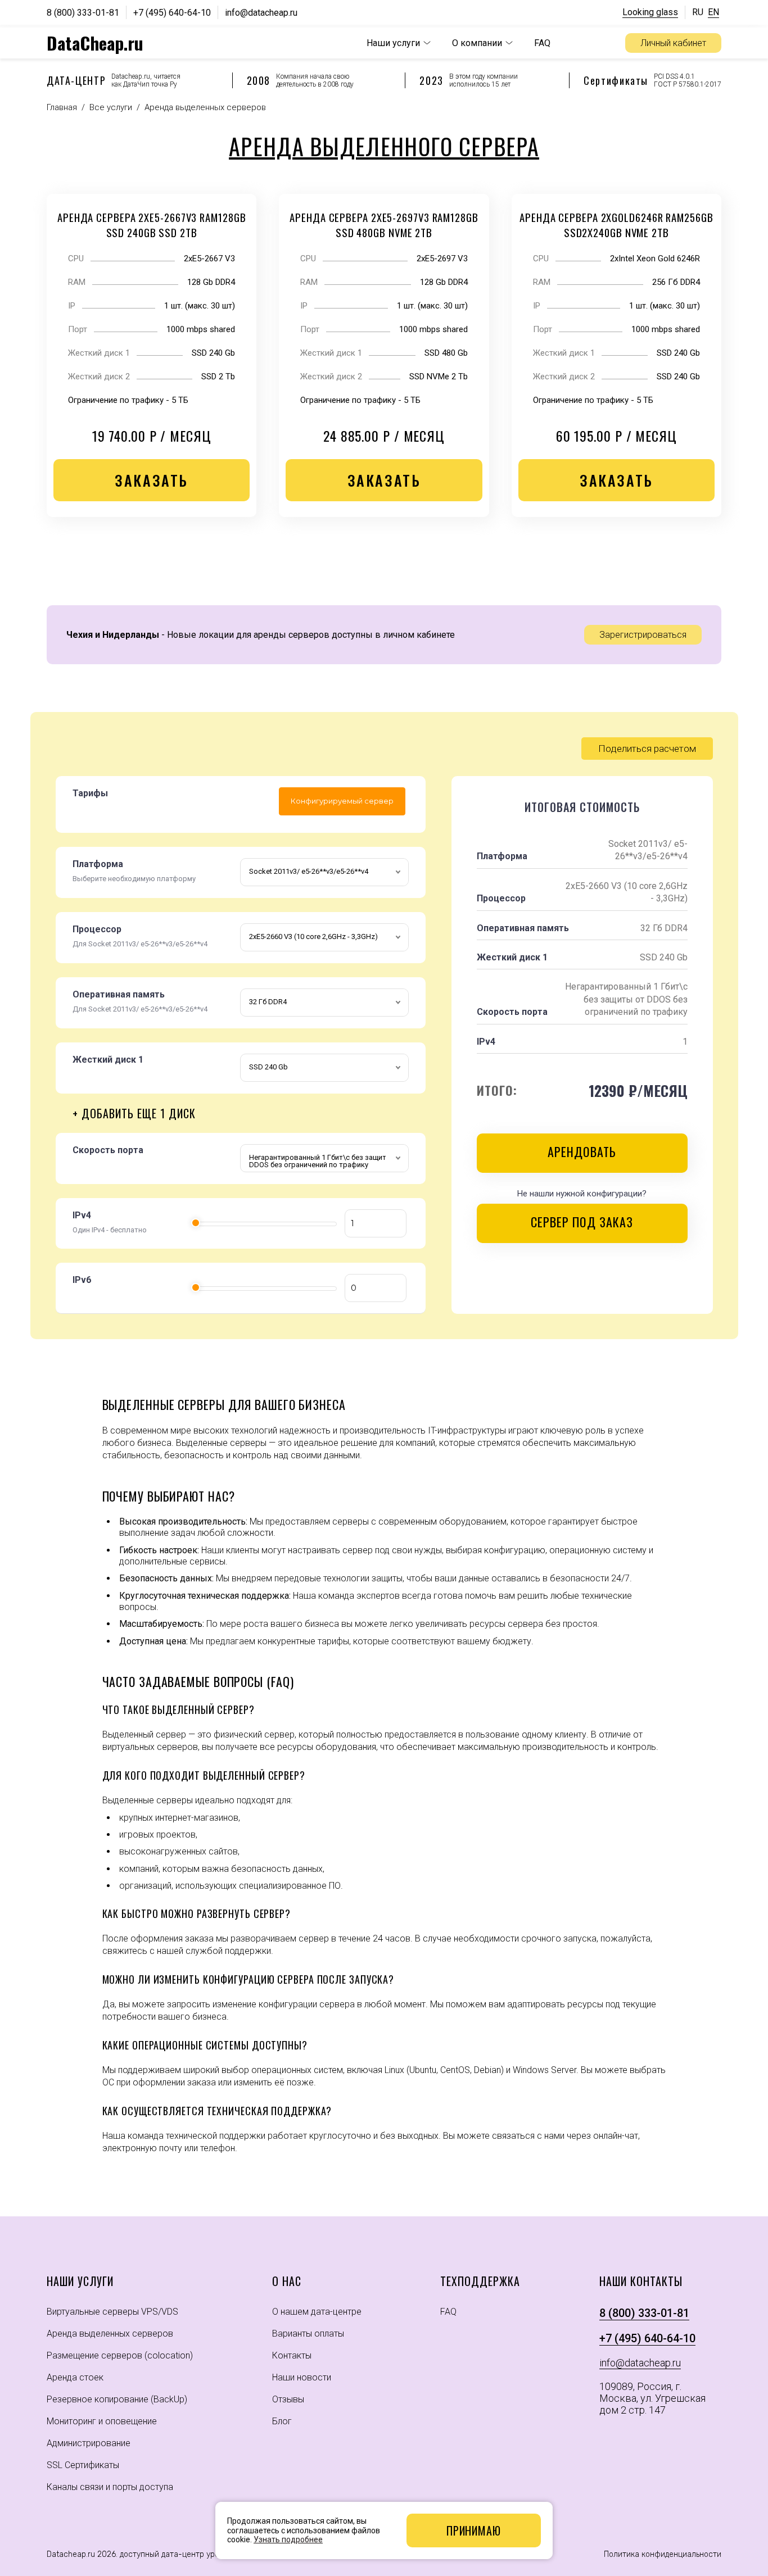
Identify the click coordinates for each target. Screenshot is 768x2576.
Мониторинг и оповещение (102, 2421)
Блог (282, 2421)
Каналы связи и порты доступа (110, 2487)
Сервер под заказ (582, 1222)
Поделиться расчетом (647, 749)
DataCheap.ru (95, 43)
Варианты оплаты (308, 2334)
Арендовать (582, 1151)
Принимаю (474, 2530)
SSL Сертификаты (83, 2465)
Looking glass (650, 12)
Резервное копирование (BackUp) (117, 2399)
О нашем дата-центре (317, 2312)
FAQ (542, 43)
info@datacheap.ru (261, 13)
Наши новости (302, 2377)
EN (713, 12)
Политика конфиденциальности (663, 2554)
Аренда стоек (75, 2377)
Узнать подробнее (288, 2539)
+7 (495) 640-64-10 (172, 13)
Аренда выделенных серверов (110, 2334)
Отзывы (288, 2399)
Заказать (152, 480)
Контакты (292, 2355)
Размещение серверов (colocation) (120, 2355)
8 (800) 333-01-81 (83, 13)
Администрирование (89, 2443)
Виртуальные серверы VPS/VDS (112, 2312)
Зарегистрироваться (643, 635)
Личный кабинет (673, 43)
